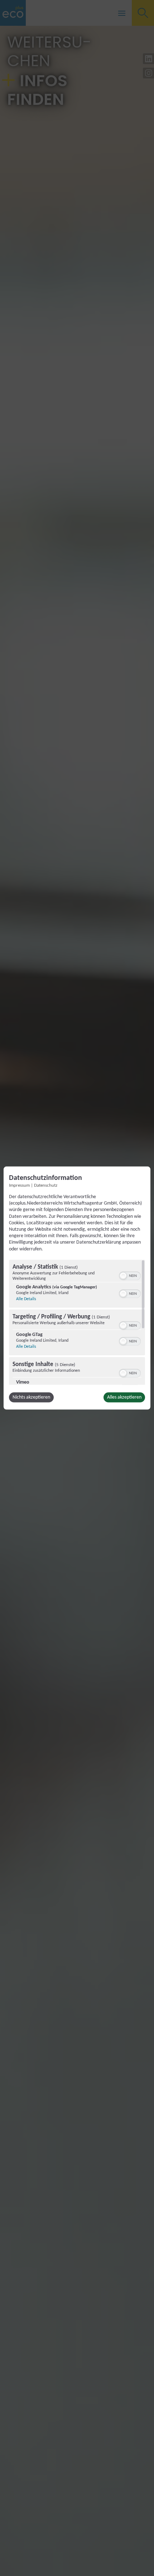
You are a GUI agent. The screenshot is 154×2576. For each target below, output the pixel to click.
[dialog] (77, 1288)
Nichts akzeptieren (31, 1397)
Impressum (19, 1186)
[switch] (130, 1275)
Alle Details (26, 1299)
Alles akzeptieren (124, 1397)
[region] (77, 1322)
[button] (123, 1275)
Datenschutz (46, 1186)
